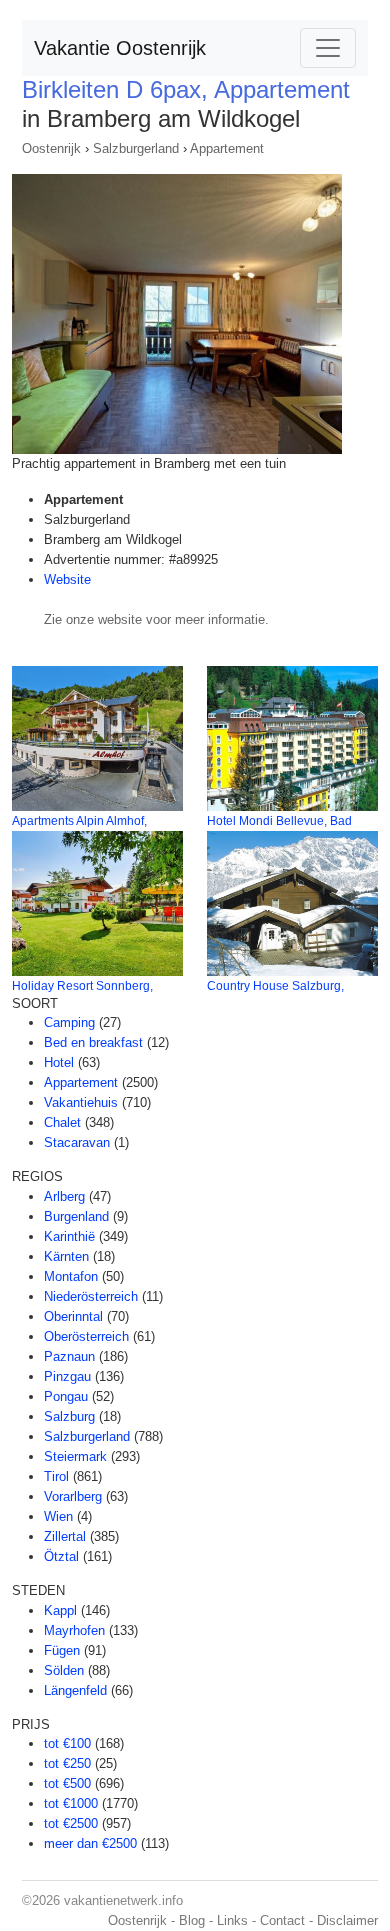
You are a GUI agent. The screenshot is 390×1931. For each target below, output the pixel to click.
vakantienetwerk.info (123, 1900)
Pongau (66, 1396)
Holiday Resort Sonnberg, (82, 986)
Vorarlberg (73, 1496)
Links (232, 1920)
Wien (58, 1516)
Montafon (71, 1276)
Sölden (64, 1670)
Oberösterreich (86, 1336)
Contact (282, 1920)
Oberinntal (73, 1316)
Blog (192, 1920)
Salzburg (69, 1416)
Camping (69, 1022)
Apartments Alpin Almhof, (79, 821)
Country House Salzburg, (275, 986)
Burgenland (76, 1216)
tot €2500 (71, 1823)
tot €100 (67, 1743)
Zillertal (65, 1536)
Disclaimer (347, 1920)
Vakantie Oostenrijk (120, 48)
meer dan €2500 (90, 1843)
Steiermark (75, 1456)
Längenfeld (75, 1690)
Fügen (62, 1650)
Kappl (60, 1610)
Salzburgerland (136, 148)
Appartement (227, 148)
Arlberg (64, 1196)
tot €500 (67, 1783)
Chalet (62, 1122)
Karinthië (69, 1236)
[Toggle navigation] (328, 48)
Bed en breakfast (93, 1042)
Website (67, 579)
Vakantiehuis (81, 1102)
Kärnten (66, 1256)
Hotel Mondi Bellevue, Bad (279, 821)
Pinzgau (67, 1376)
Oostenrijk (51, 148)
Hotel (59, 1062)
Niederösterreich (91, 1296)
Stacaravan (77, 1142)
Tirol (56, 1476)
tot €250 (67, 1763)
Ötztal (61, 1556)
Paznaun (69, 1356)
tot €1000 (71, 1803)
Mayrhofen (74, 1630)
